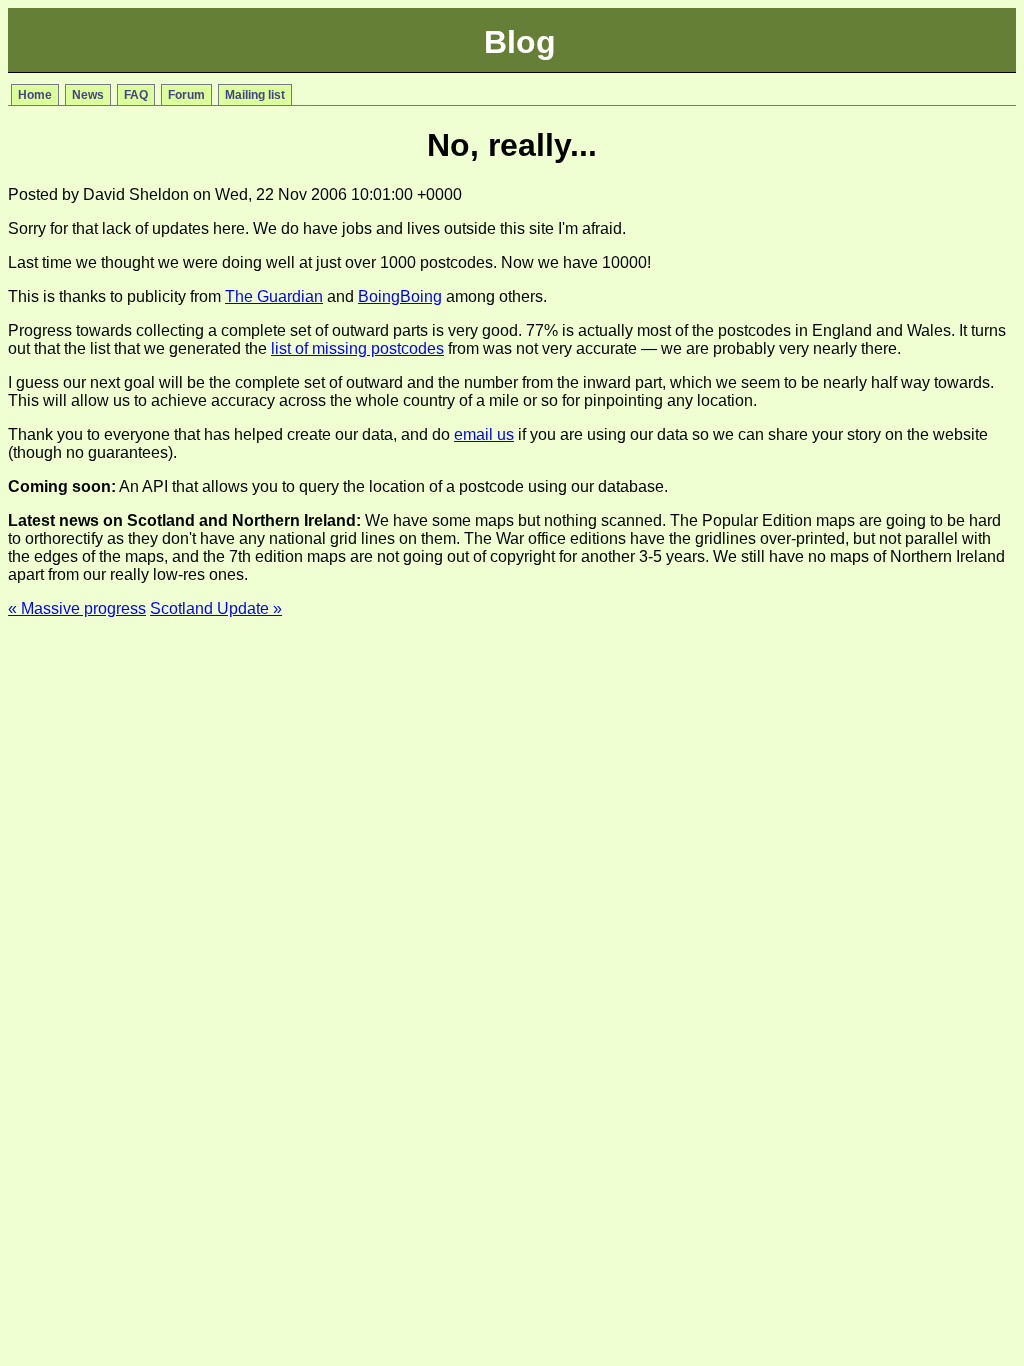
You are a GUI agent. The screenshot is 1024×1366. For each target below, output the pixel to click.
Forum (186, 95)
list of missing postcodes (357, 348)
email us (484, 434)
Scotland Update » (216, 608)
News (88, 95)
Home (35, 95)
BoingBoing (400, 296)
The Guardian (274, 296)
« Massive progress (77, 608)
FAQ (136, 95)
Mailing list (255, 95)
